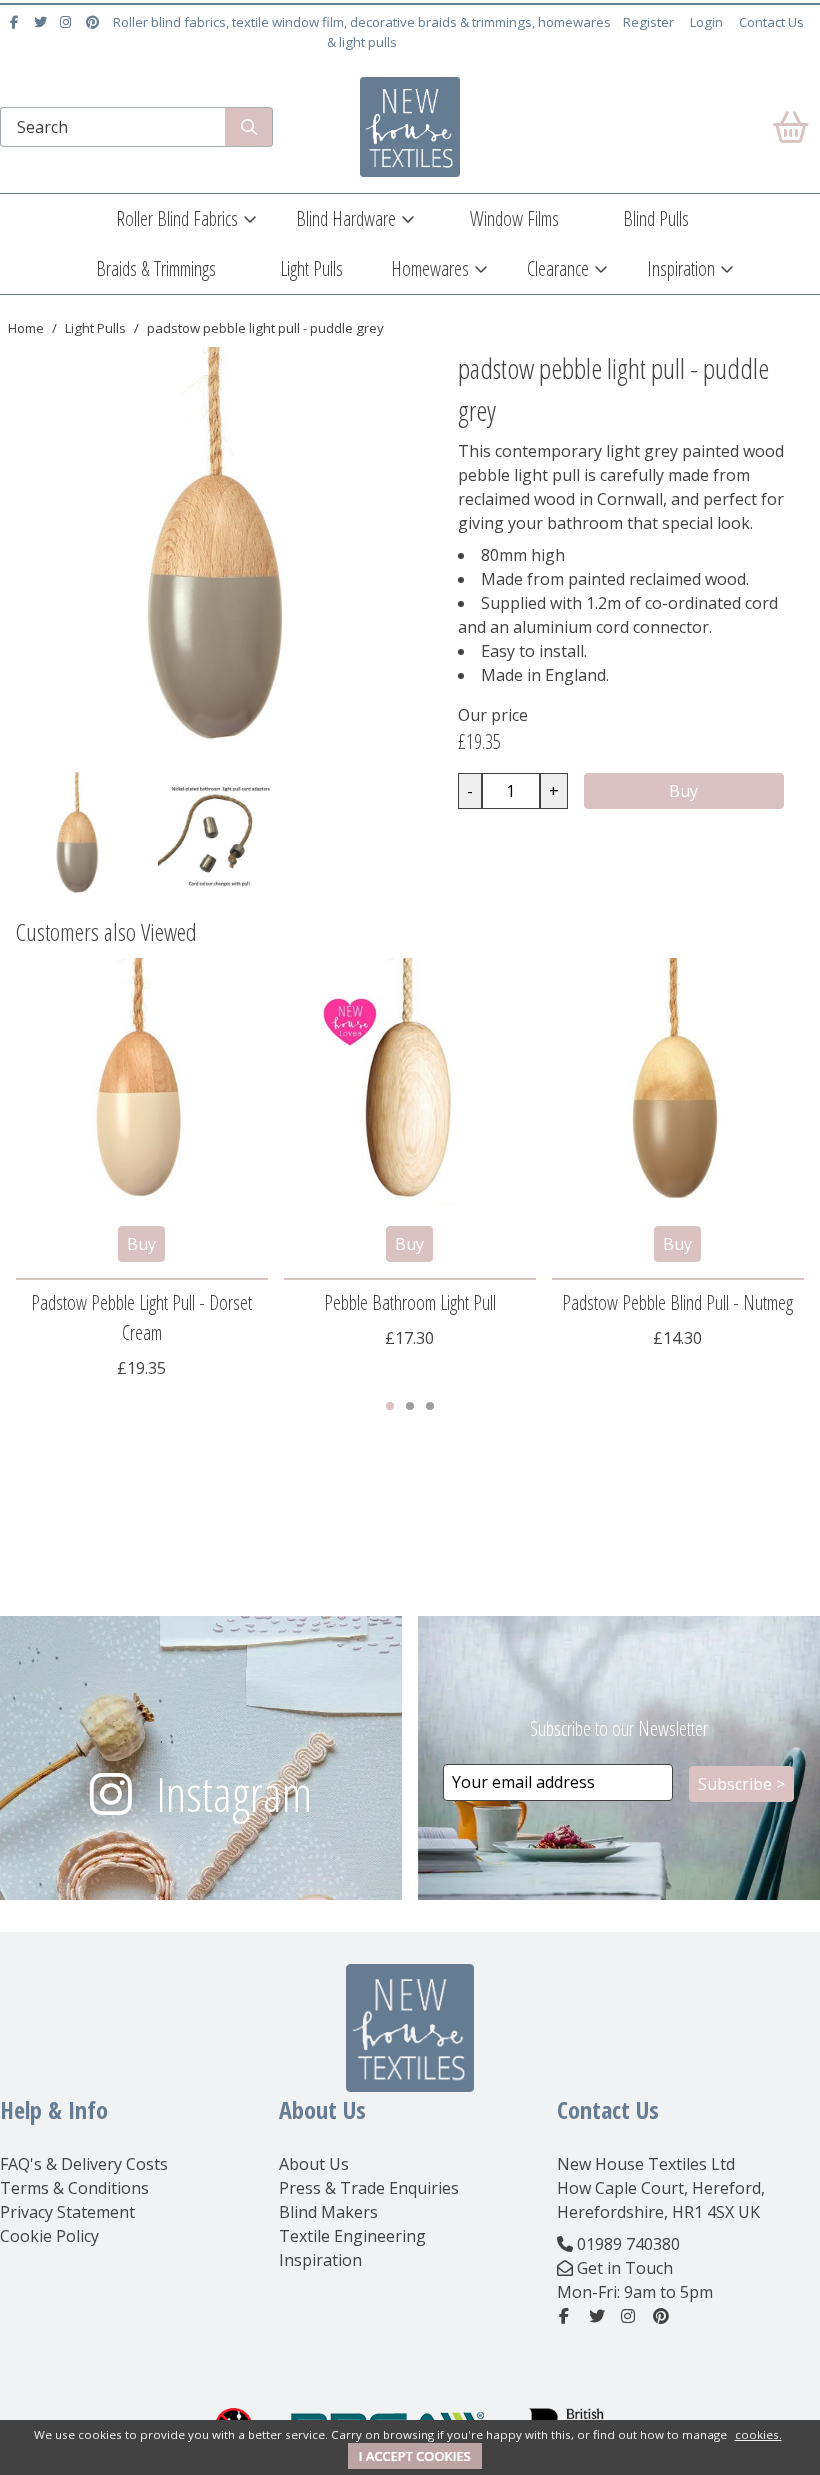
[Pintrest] (94, 22)
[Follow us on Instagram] (68, 22)
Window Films (514, 218)
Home (26, 328)
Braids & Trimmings (156, 268)
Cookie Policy (49, 2236)
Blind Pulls (656, 218)
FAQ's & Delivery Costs (84, 2164)
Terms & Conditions (74, 2188)
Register (648, 22)
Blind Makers (328, 2212)
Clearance (558, 268)
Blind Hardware (346, 218)
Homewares (430, 268)
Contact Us (771, 22)
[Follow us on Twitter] (42, 22)
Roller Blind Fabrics (177, 218)
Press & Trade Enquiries (369, 2188)
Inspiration (681, 268)
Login (706, 22)
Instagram (234, 1793)
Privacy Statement (67, 2212)
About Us (314, 2164)
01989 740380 (628, 2244)
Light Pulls (311, 268)
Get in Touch (625, 2268)
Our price (493, 715)
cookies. (758, 2434)
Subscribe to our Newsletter (619, 1728)
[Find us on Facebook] (16, 22)
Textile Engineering (352, 2236)
